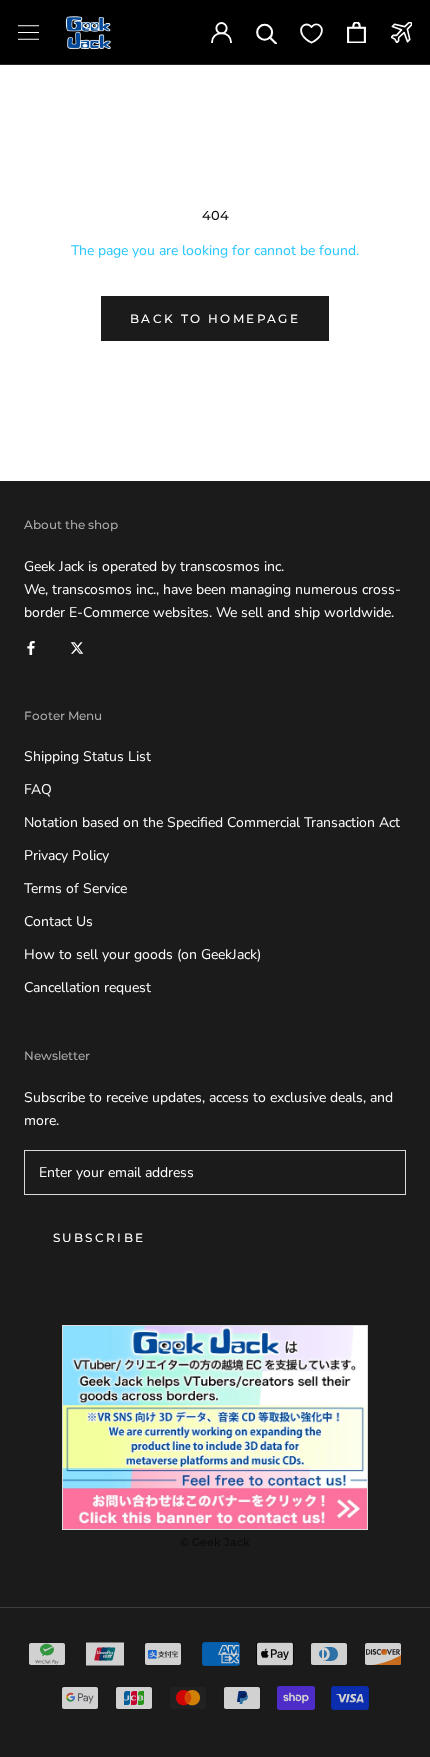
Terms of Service (75, 888)
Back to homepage (215, 318)
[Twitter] (77, 646)
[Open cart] (356, 32)
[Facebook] (31, 646)
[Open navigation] (28, 32)
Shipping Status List (87, 756)
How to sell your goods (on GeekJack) (142, 954)
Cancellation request (87, 987)
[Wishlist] (311, 32)
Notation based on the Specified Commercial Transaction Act (212, 822)
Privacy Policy (66, 855)
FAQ (38, 789)
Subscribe (99, 1237)
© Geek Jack (215, 1542)
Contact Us (58, 921)
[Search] (266, 32)
